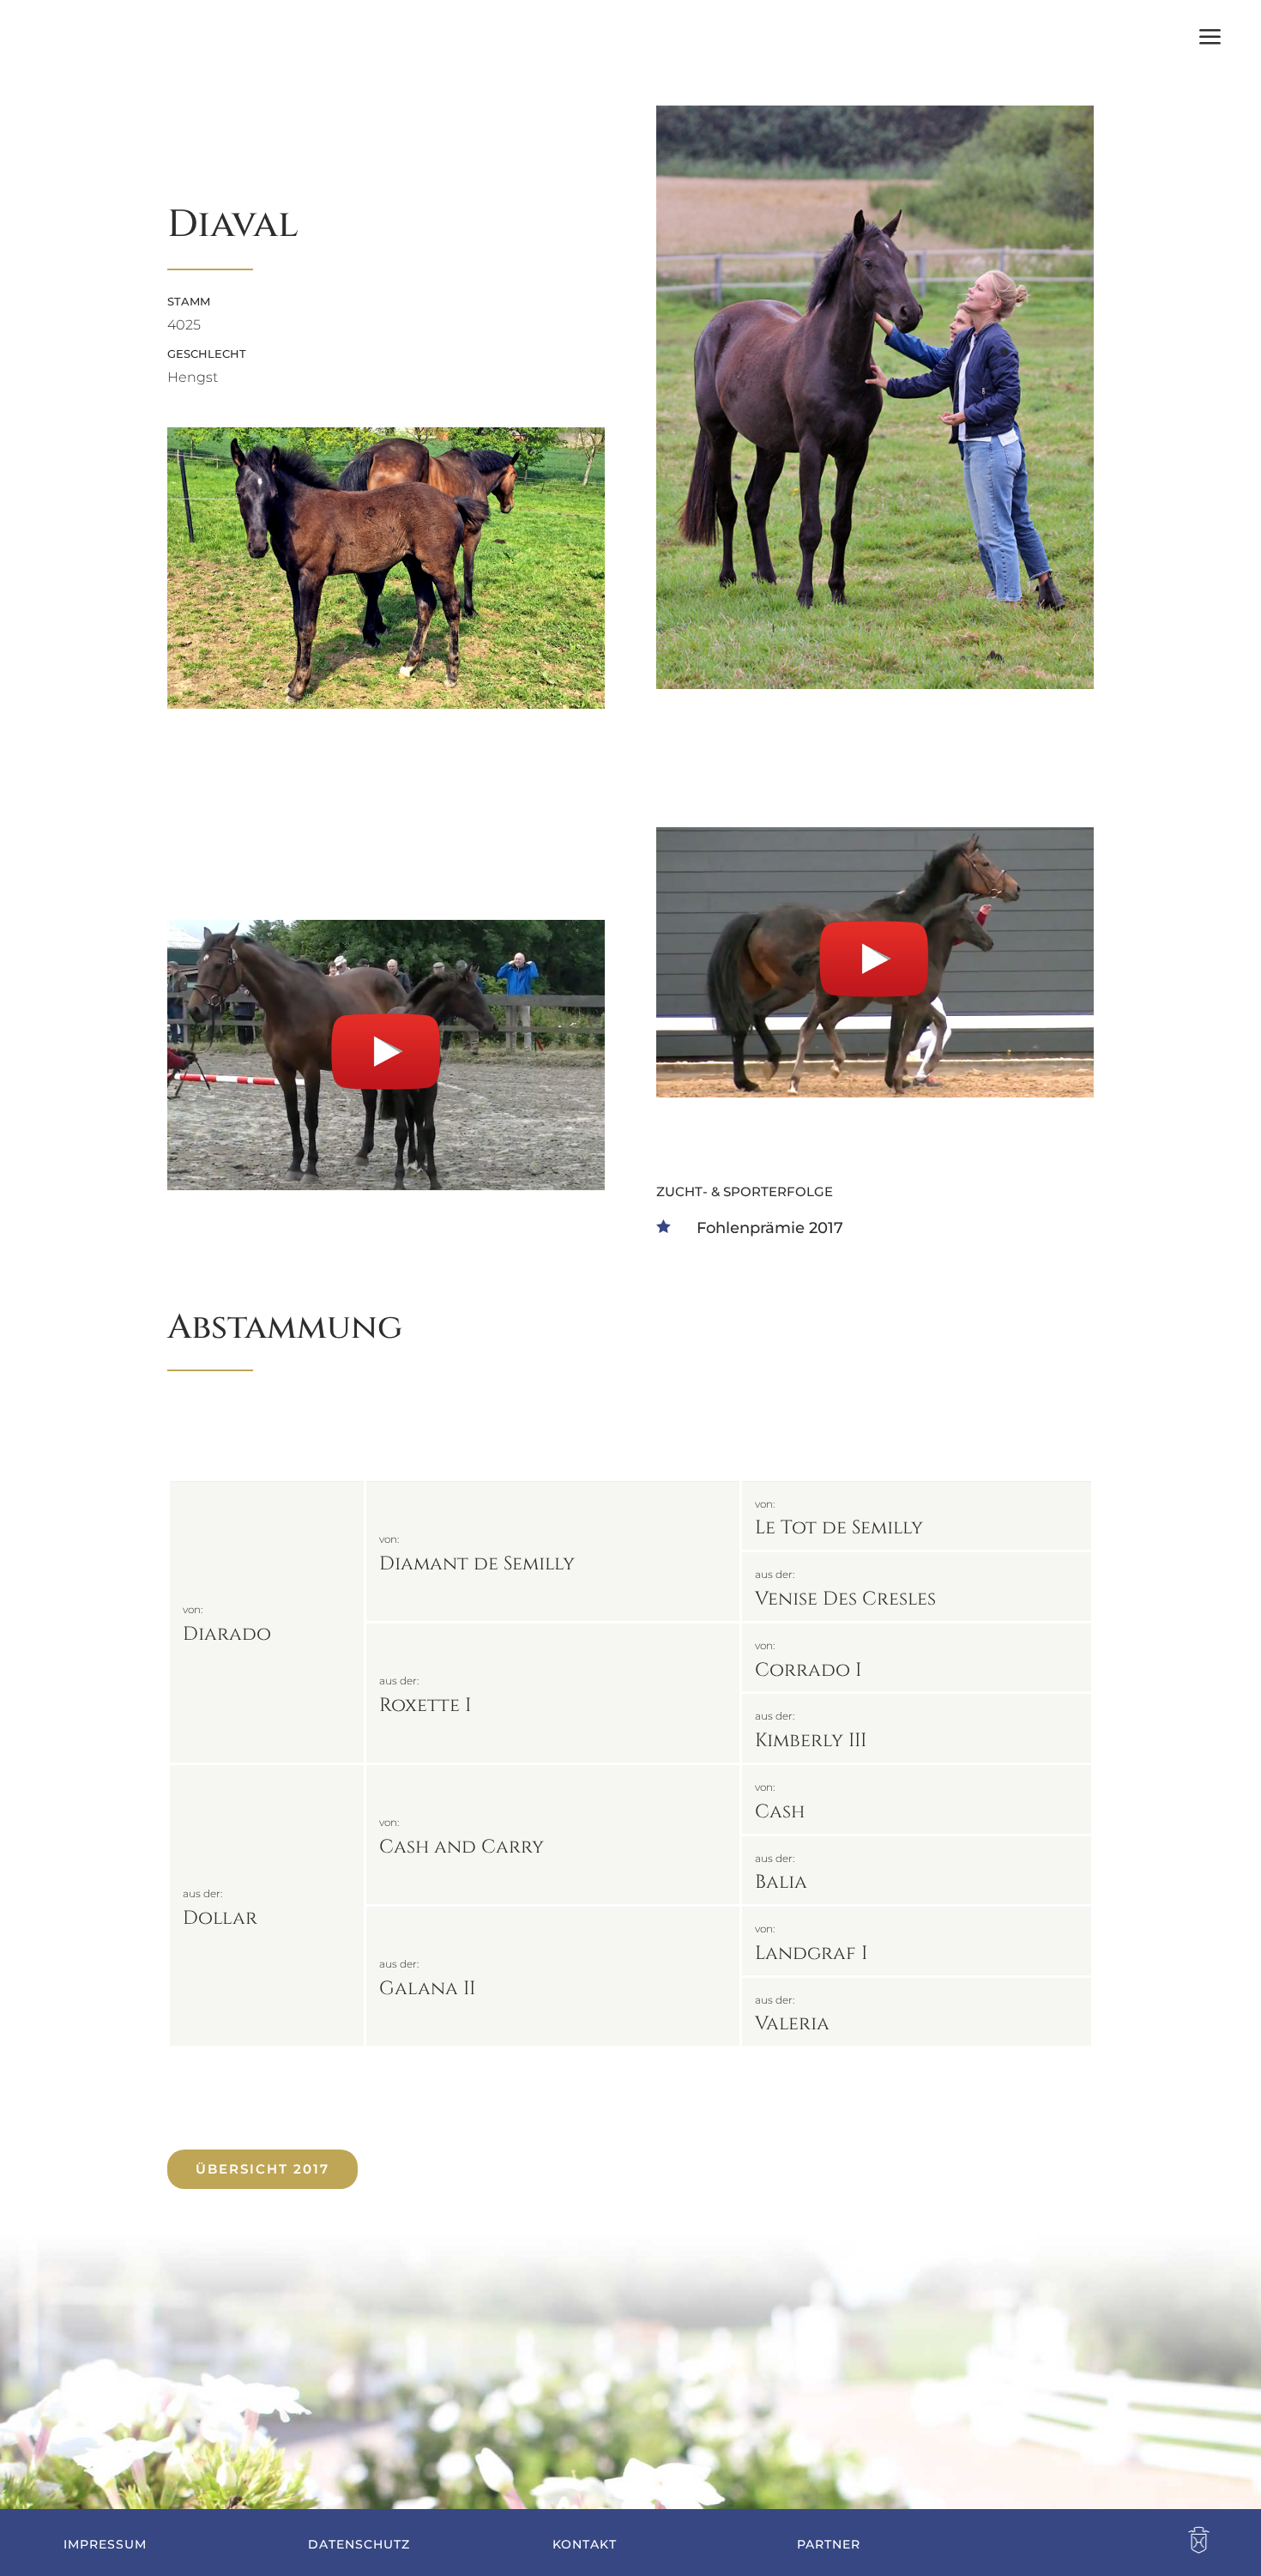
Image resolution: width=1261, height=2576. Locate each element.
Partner (829, 2544)
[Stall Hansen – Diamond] (386, 704)
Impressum (105, 2544)
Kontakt (585, 2544)
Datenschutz (359, 2544)
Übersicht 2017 (262, 2169)
